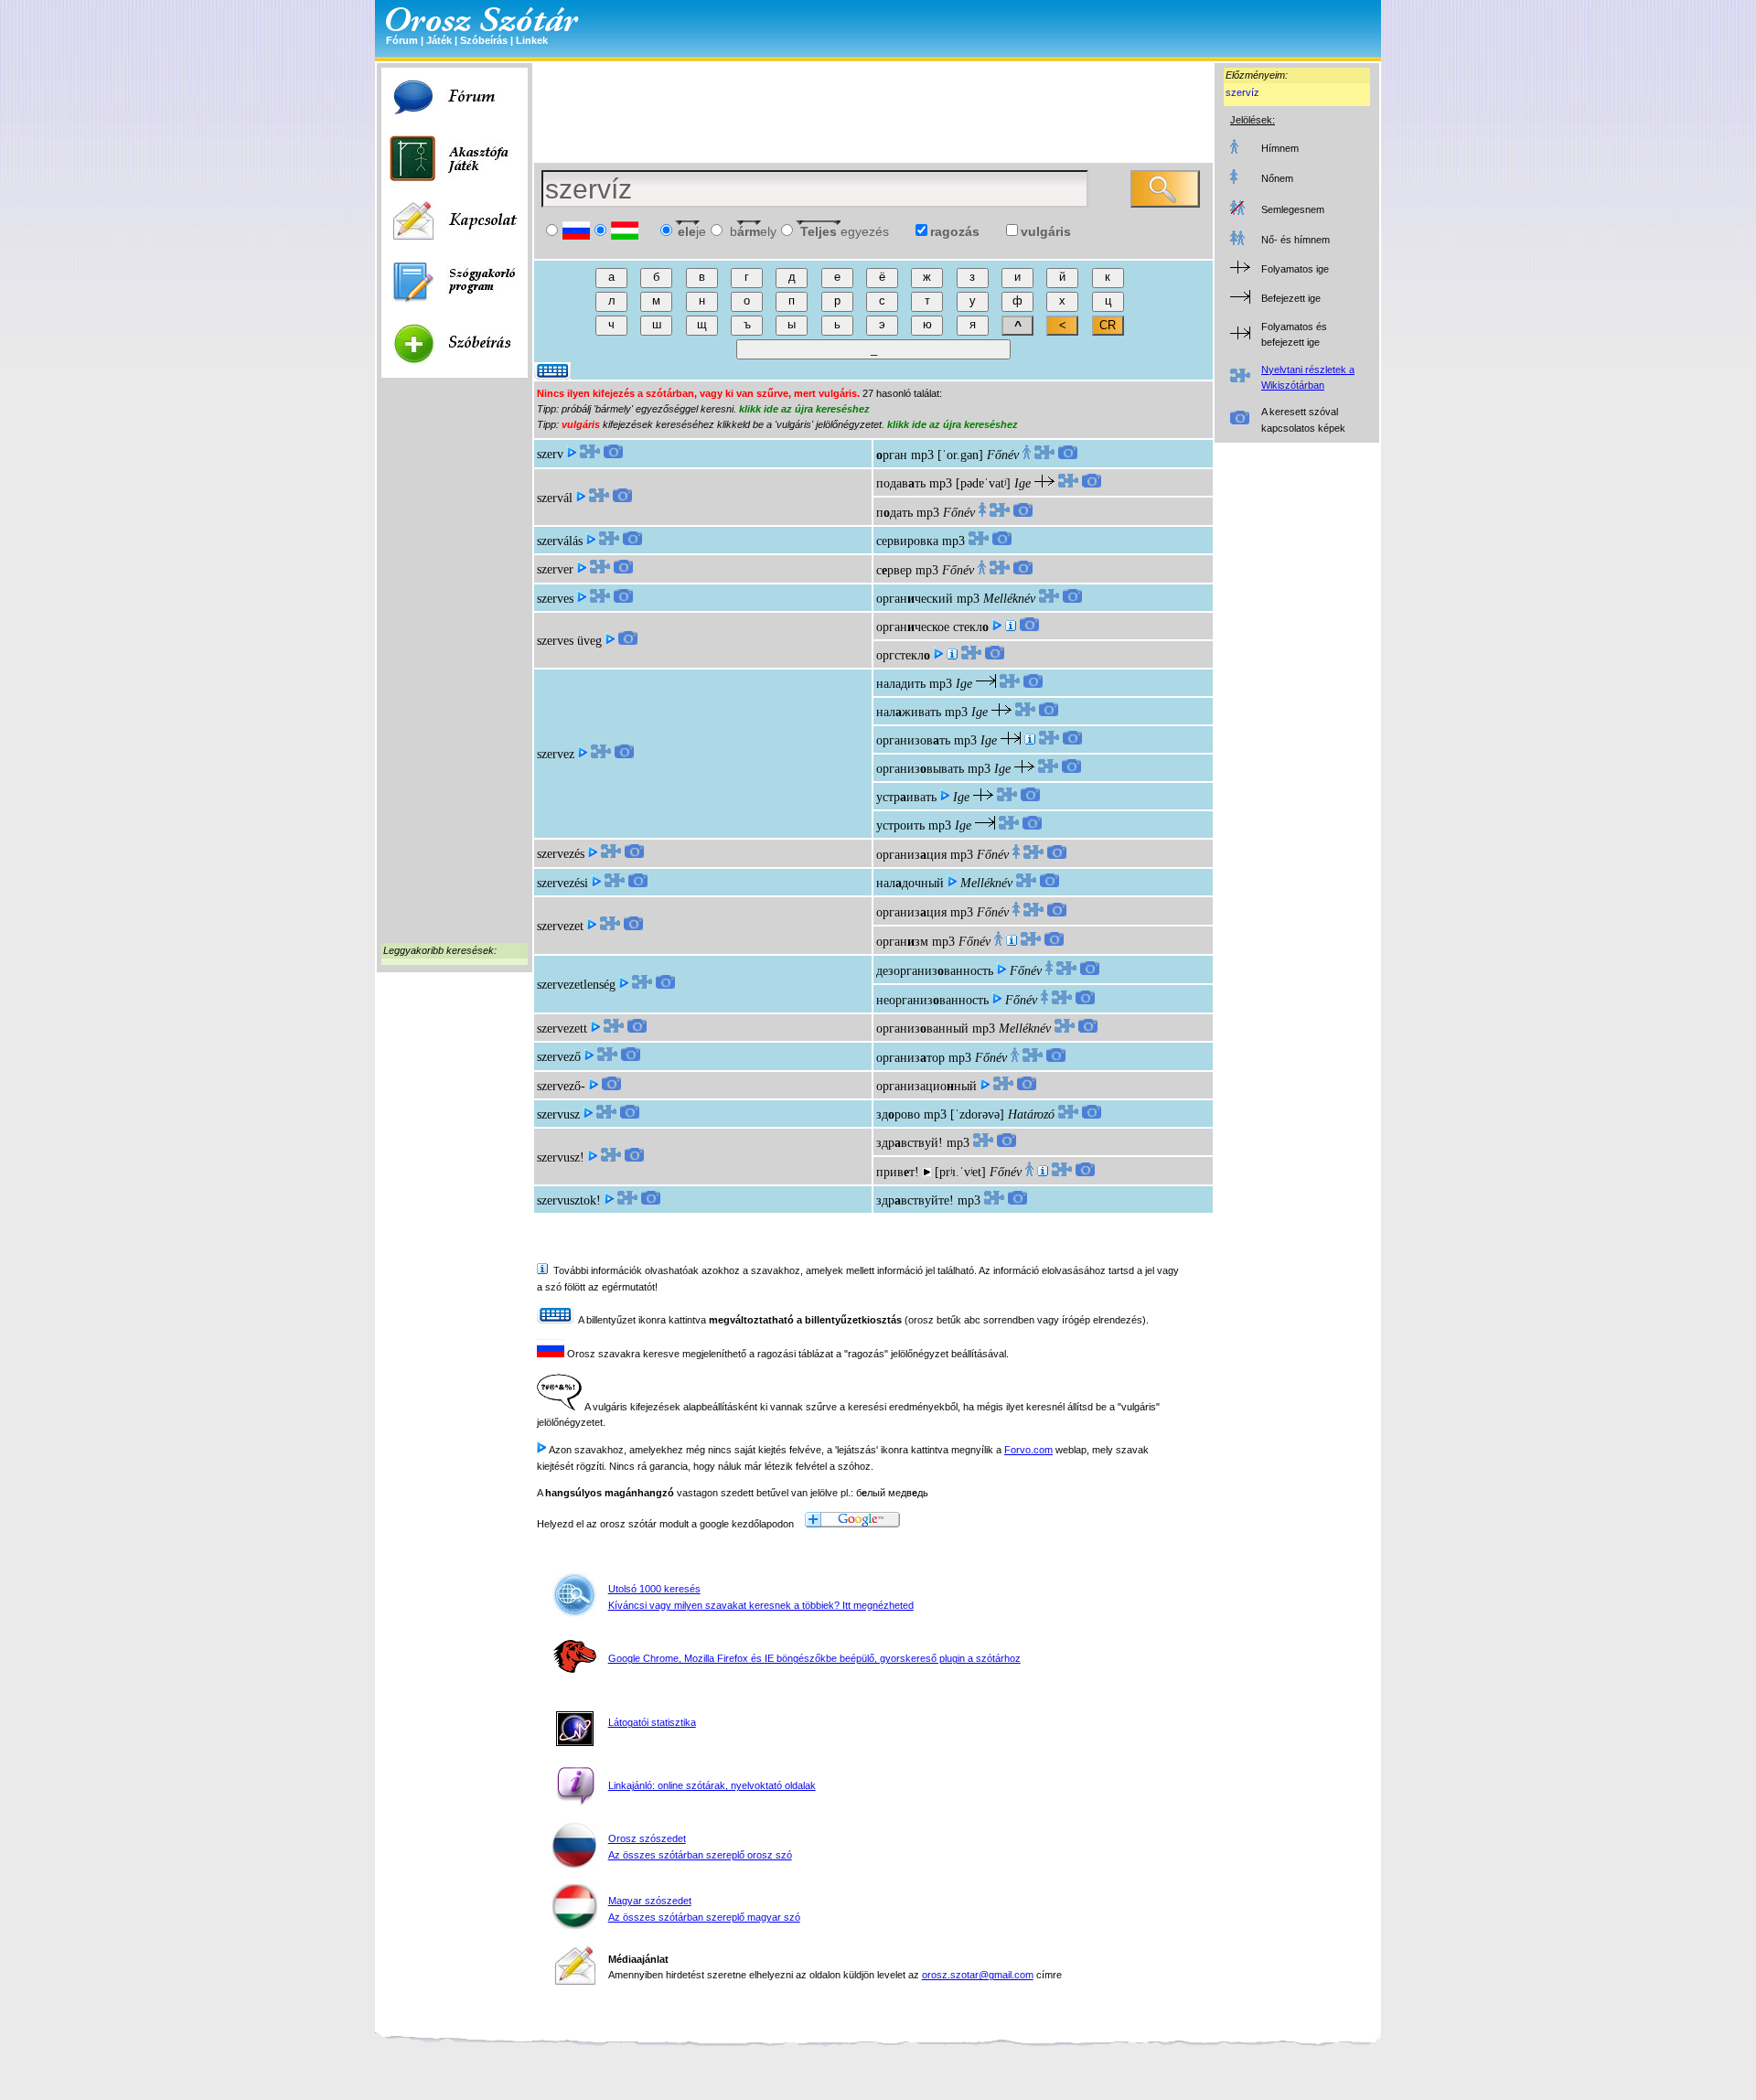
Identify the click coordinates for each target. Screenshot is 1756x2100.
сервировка (907, 541)
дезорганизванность (935, 971)
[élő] (1012, 942)
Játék (439, 40)
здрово (898, 1114)
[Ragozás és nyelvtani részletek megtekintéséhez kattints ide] (590, 454)
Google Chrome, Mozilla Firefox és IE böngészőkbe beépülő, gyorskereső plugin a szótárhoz (814, 1658)
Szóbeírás (484, 40)
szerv (550, 454)
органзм (902, 942)
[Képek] (613, 454)
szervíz (1242, 92)
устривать (906, 797)
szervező (559, 1057)
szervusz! (561, 1157)
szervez (556, 754)
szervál (555, 498)
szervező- (561, 1086)
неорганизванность (932, 1000)
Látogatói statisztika (652, 1722)
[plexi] (1011, 627)
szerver (555, 569)
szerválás (560, 541)
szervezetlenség (576, 985)
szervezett (562, 1029)
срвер (894, 570)
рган (892, 455)
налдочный (910, 883)
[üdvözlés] (1043, 1172)
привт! (898, 1172)
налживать (909, 712)
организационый (926, 1086)
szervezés (561, 854)
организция (911, 855)
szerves (555, 599)
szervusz (558, 1114)
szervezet (560, 926)
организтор (910, 1058)
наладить (901, 684)
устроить (900, 825)
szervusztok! (569, 1200)
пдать (894, 513)
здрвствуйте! (915, 1200)
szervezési (562, 883)
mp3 (922, 455)
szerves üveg (569, 641)
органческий (915, 599)
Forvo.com (1028, 1450)
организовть (913, 740)
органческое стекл (932, 627)
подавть (901, 483)
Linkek (532, 40)
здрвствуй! (910, 1143)
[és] (1030, 740)
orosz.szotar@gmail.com (978, 1975)
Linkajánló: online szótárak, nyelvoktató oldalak (712, 1785)
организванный (922, 1029)
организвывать (920, 769)
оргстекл (903, 655)
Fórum (402, 40)
